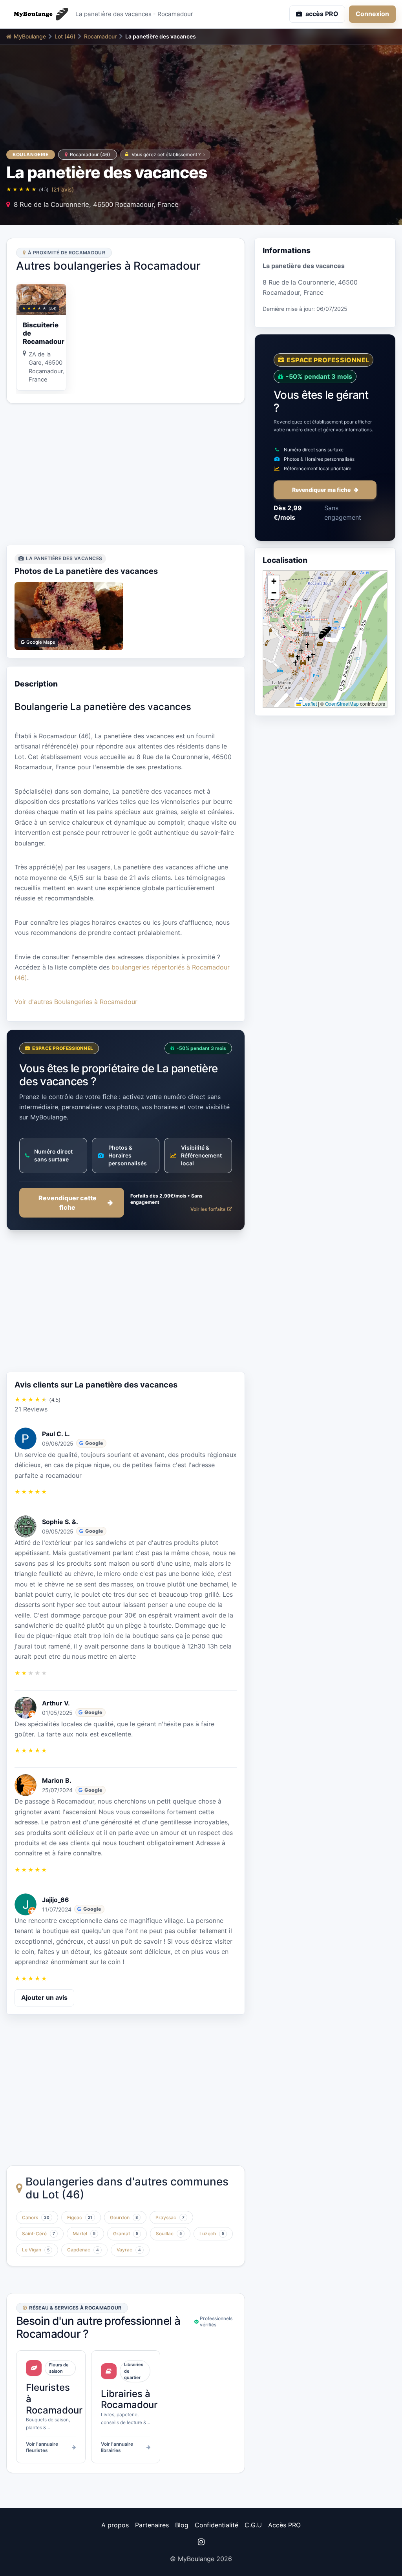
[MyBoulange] (38, 14)
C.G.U (253, 2525)
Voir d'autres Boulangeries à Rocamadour (76, 1002)
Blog (182, 2525)
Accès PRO (284, 2525)
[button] (325, 633)
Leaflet (309, 704)
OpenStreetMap (342, 704)
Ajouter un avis (44, 1997)
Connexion (372, 14)
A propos (115, 2525)
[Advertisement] (126, 474)
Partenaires (152, 2525)
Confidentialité (217, 2525)
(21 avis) (63, 189)
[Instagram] (201, 2542)
